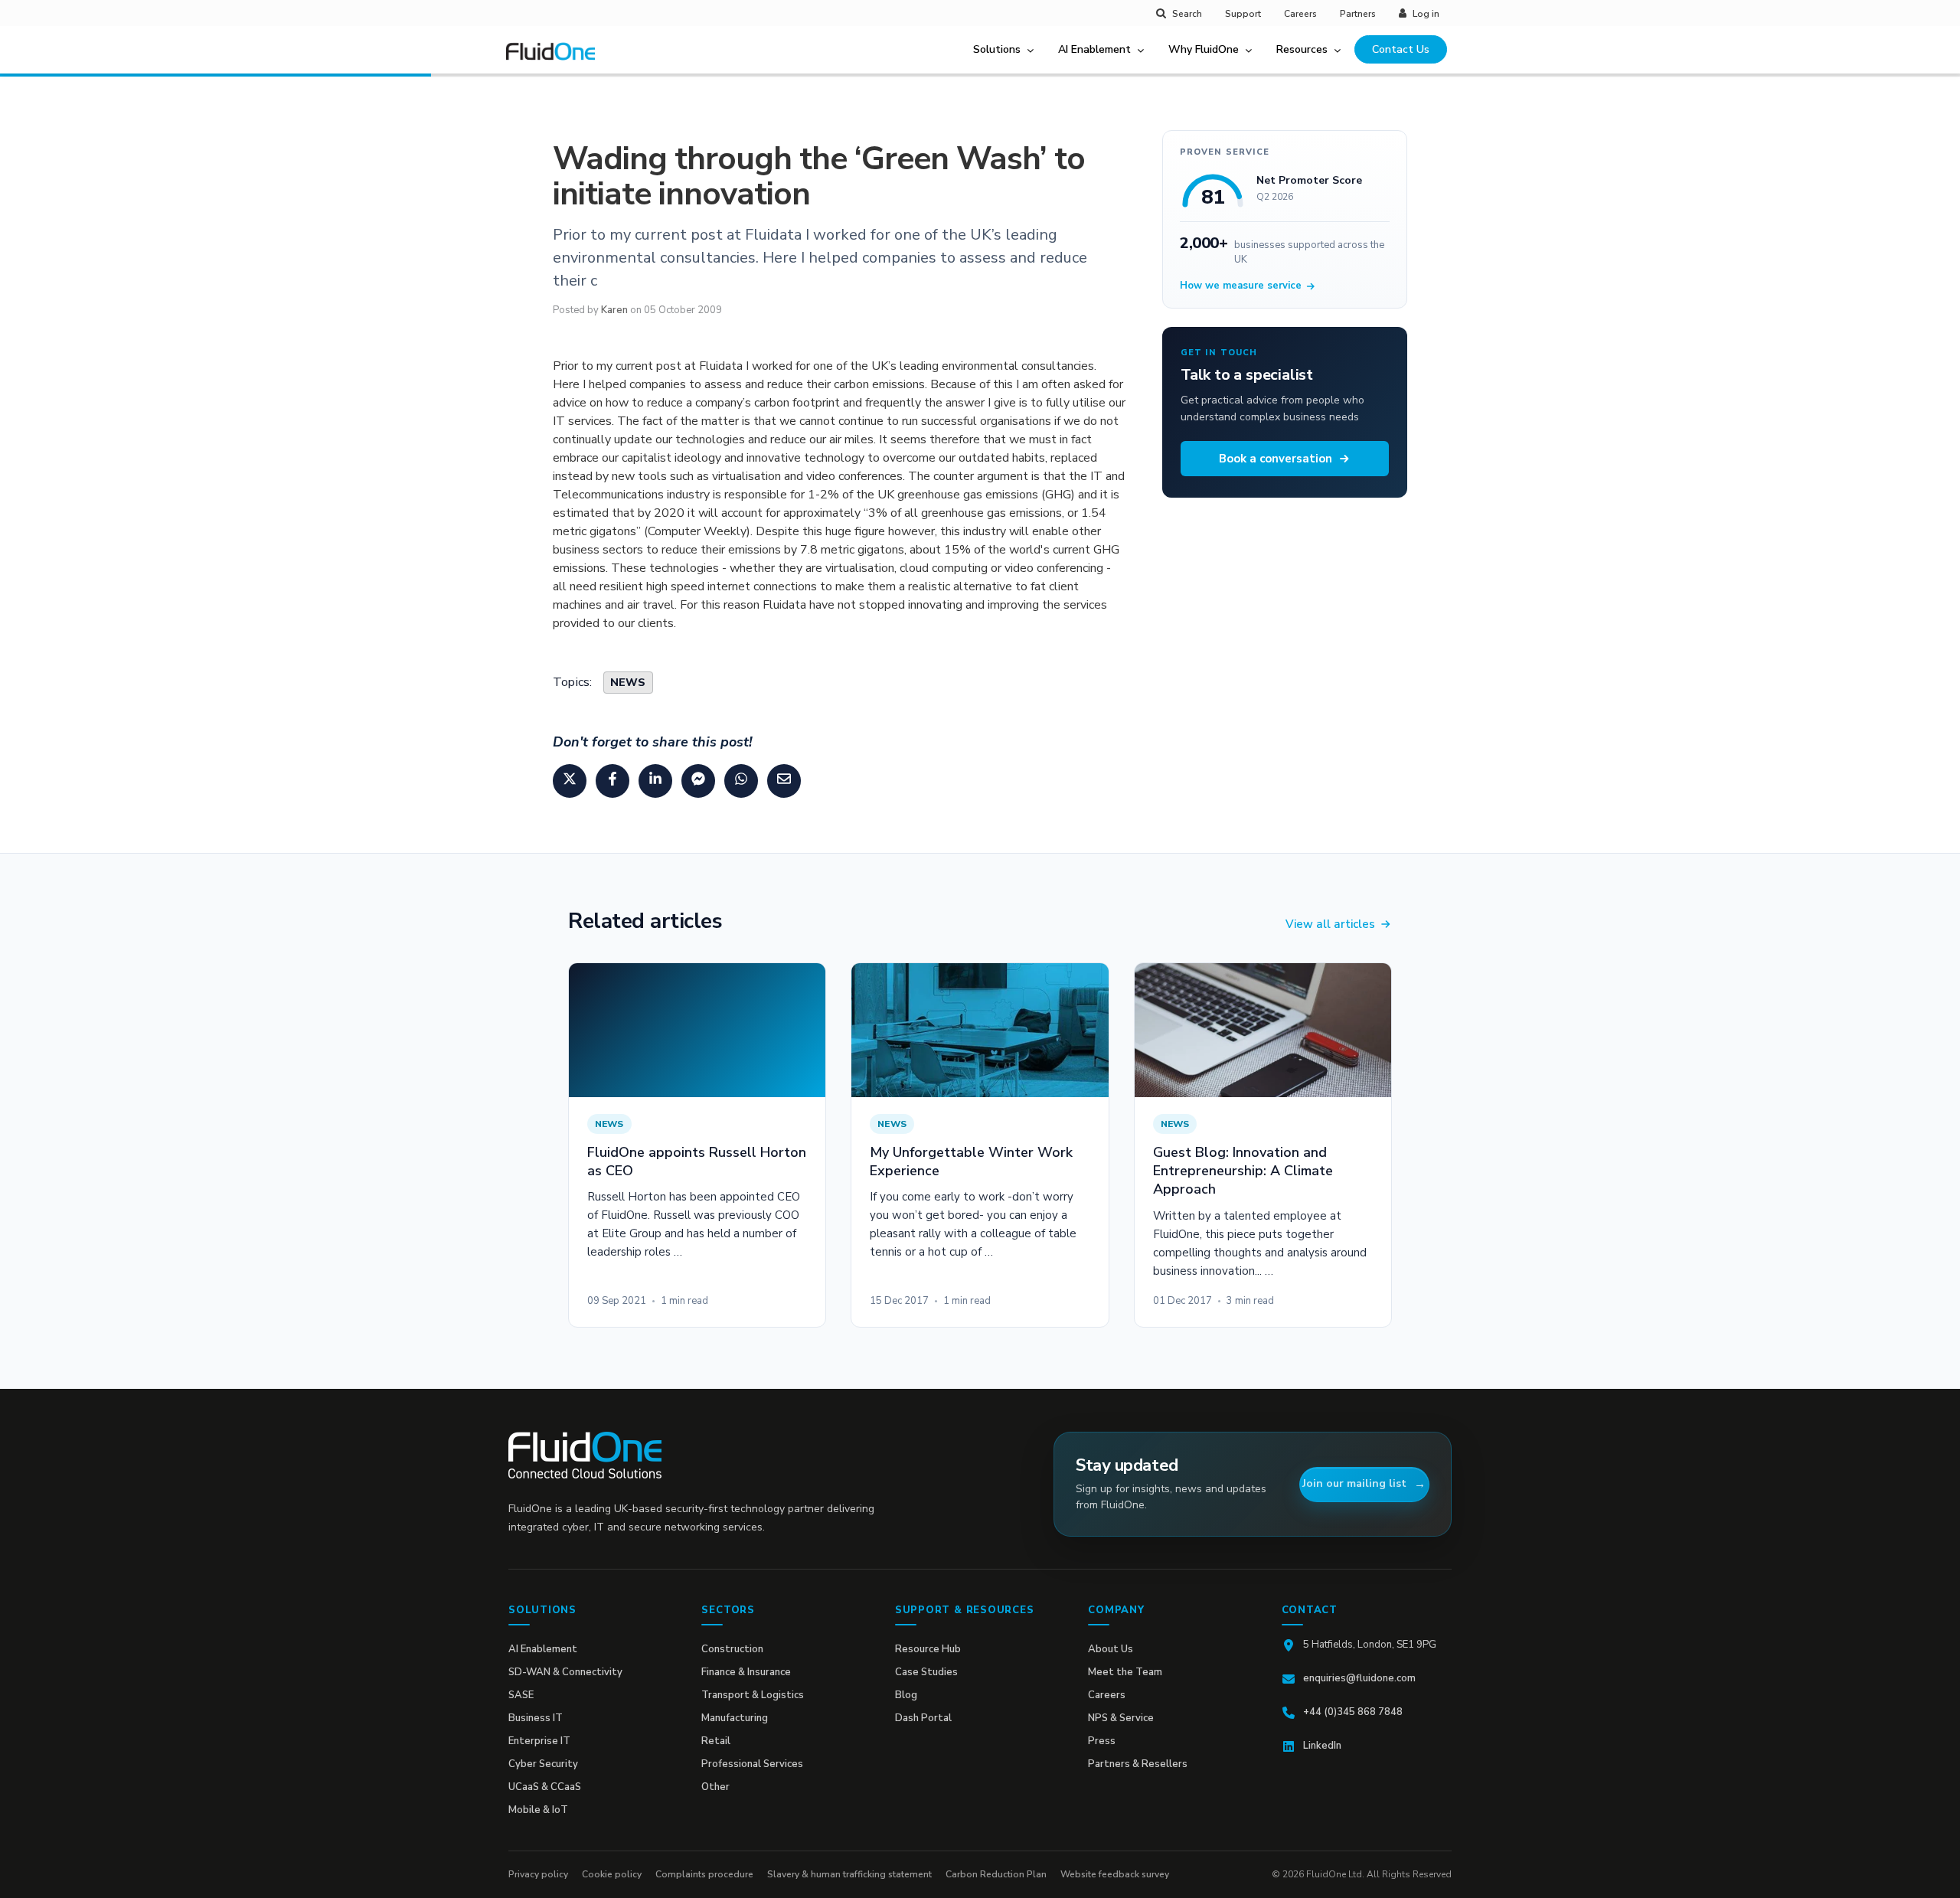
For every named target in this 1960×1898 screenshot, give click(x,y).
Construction (732, 1649)
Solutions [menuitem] (997, 49)
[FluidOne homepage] (585, 1455)
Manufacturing (735, 1718)
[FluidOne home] (556, 60)
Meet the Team (1125, 1672)
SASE (521, 1695)
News (628, 683)
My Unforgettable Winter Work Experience (971, 1161)
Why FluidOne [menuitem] (1204, 49)
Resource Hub (928, 1649)
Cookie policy (612, 1874)
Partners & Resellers (1138, 1764)
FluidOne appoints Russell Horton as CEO (697, 1161)
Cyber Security (543, 1764)
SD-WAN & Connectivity (565, 1672)
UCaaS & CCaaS (545, 1787)
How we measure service (1241, 286)
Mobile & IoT (538, 1810)
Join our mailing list (1354, 1483)
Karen (614, 310)
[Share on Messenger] (698, 781)
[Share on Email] (784, 781)
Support (1243, 14)
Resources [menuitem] (1302, 49)
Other (715, 1787)
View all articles (1330, 924)
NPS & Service (1121, 1718)
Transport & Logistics (753, 1695)
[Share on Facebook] (612, 781)
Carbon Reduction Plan (996, 1874)
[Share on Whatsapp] (741, 781)
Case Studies (926, 1672)
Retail (716, 1741)
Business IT (536, 1718)
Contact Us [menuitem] (1401, 49)
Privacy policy (538, 1874)
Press (1102, 1741)
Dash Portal (923, 1718)
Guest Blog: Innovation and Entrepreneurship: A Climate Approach (1243, 1171)
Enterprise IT (539, 1741)
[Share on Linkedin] (655, 781)
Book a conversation (1276, 459)
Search (1187, 14)
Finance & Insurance (746, 1672)
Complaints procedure (704, 1874)
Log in (1426, 14)
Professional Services (752, 1764)
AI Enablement (543, 1649)
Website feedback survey (1115, 1874)
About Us (1111, 1649)
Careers (1300, 14)
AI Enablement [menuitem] (1094, 49)
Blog (906, 1695)
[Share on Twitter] (570, 781)
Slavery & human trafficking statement (849, 1874)
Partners (1358, 14)
